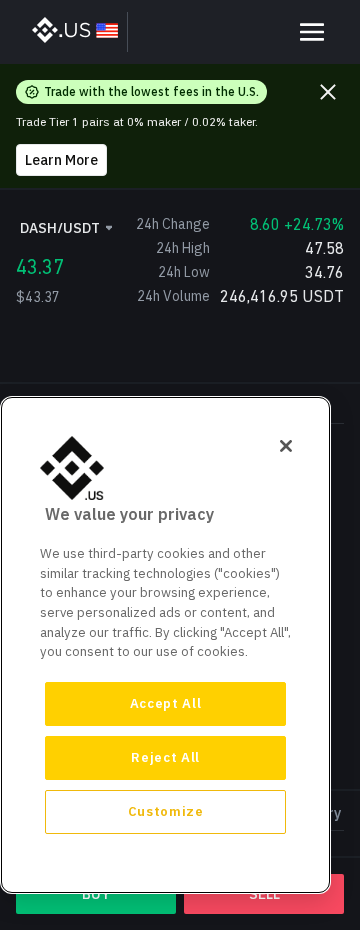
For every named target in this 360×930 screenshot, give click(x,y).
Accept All (166, 703)
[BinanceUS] (76, 32)
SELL (264, 894)
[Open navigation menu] (312, 32)
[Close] (286, 446)
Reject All (165, 757)
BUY (96, 894)
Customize (166, 811)
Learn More (61, 160)
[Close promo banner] (328, 92)
